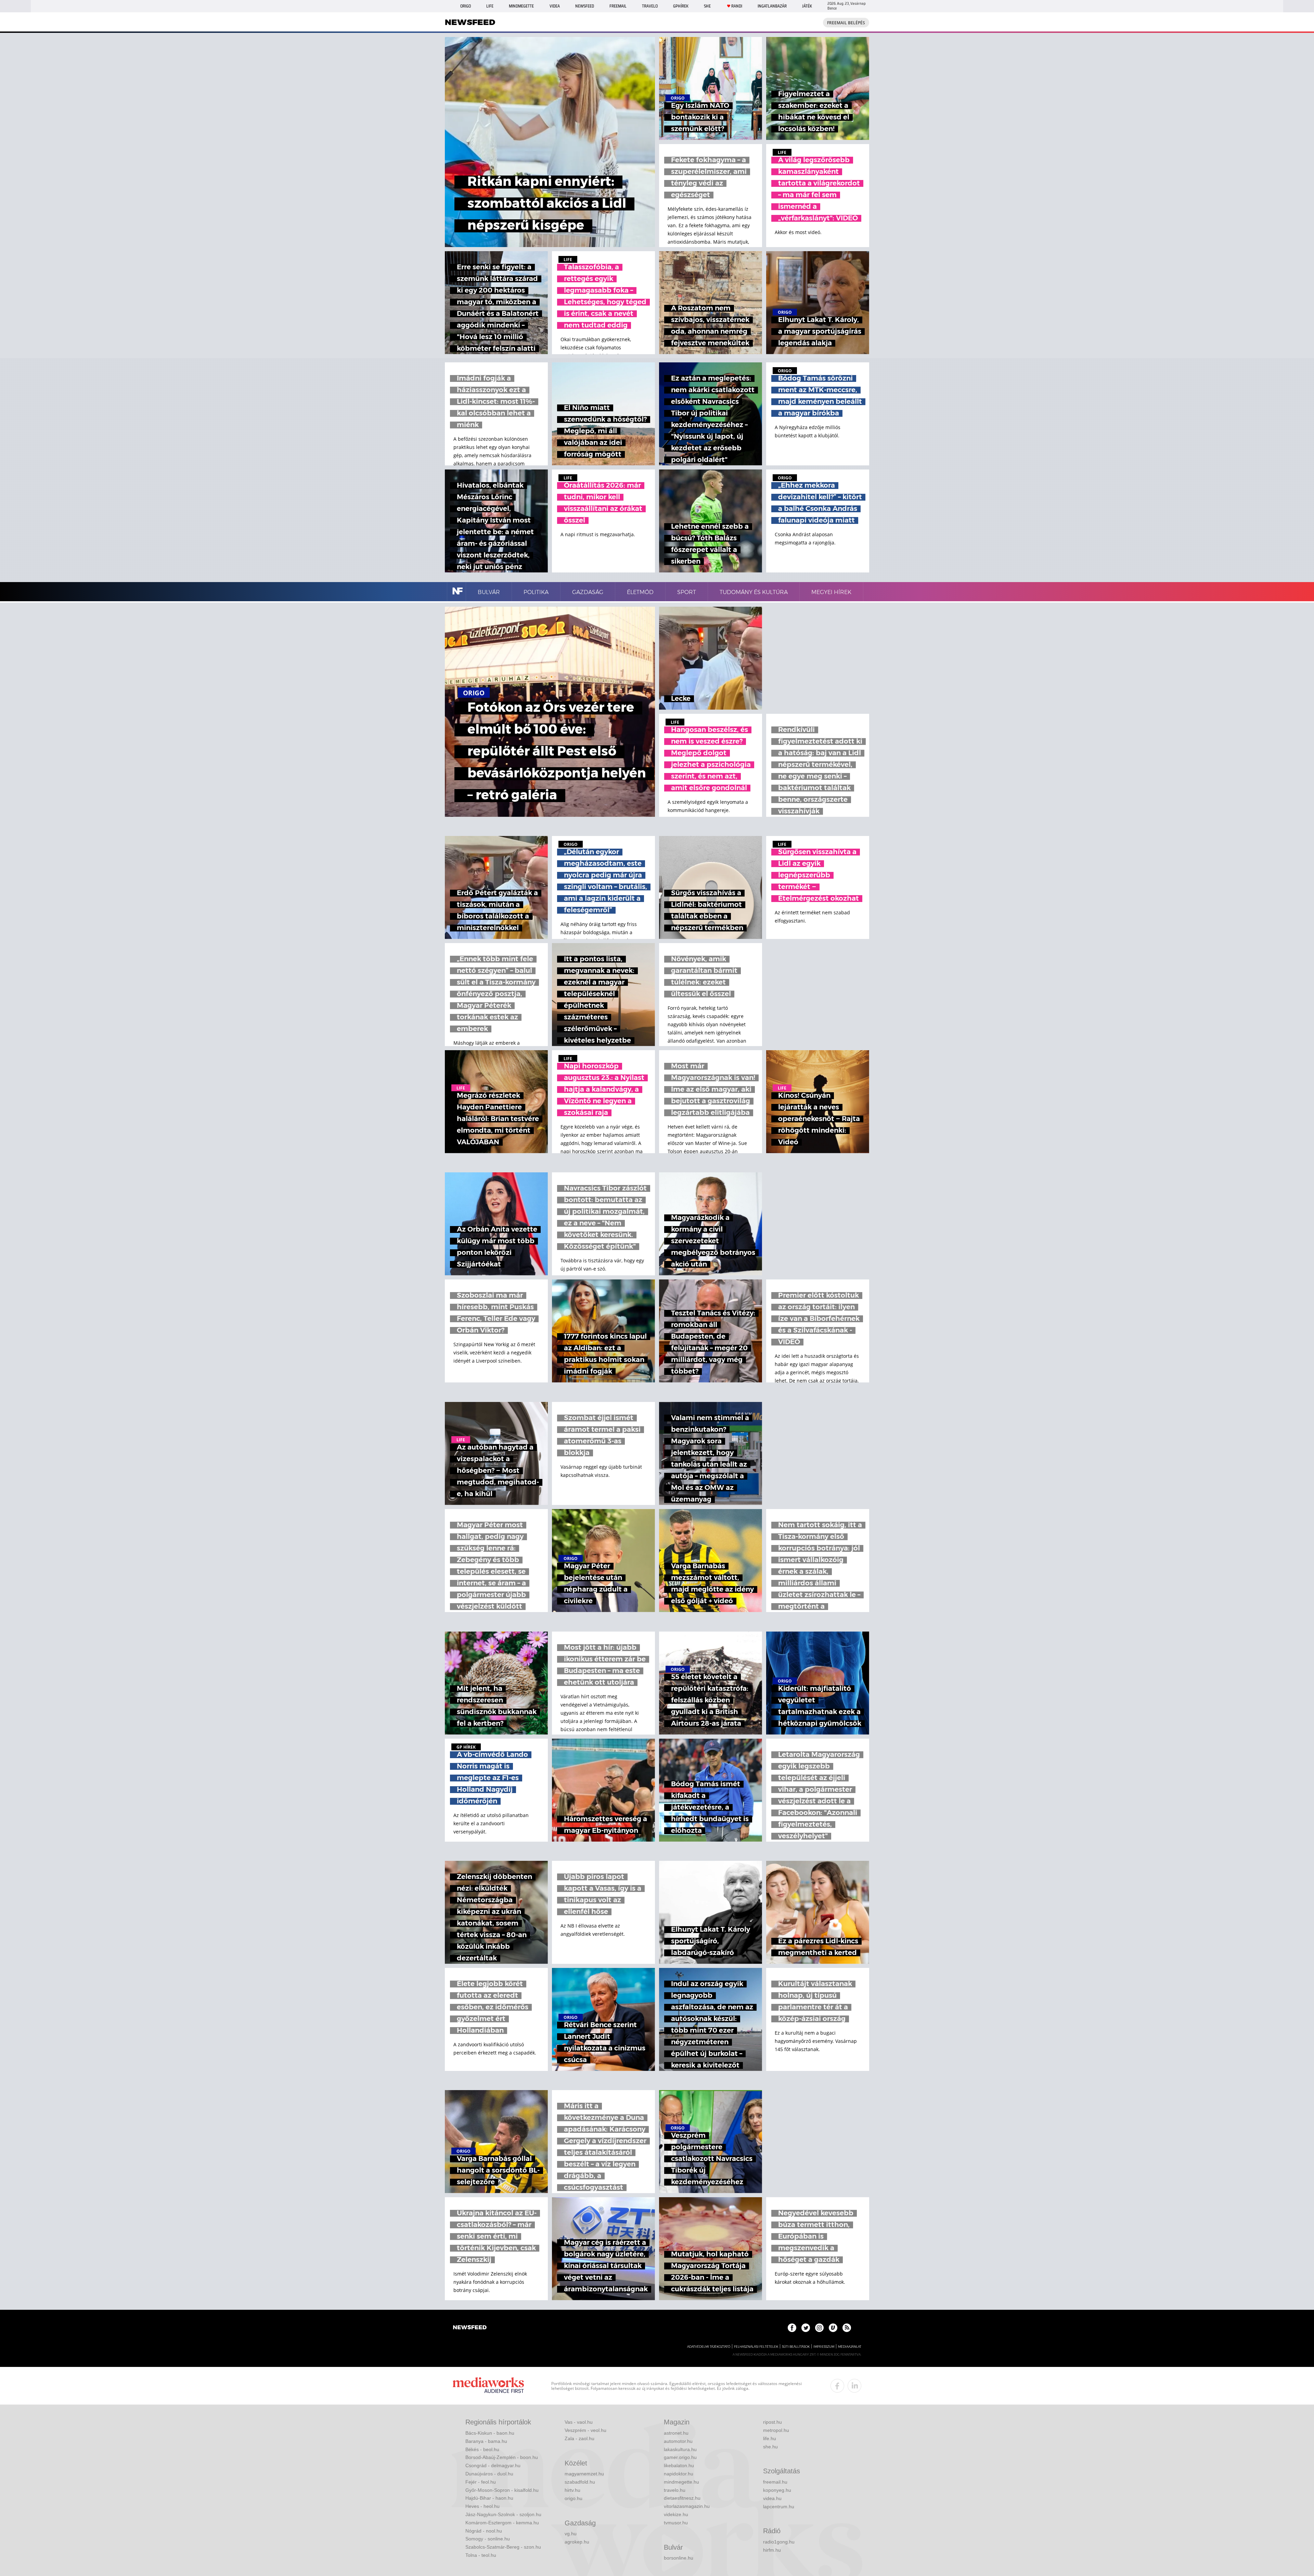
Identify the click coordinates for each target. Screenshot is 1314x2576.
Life (490, 6)
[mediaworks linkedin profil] (854, 2386)
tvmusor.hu (676, 2523)
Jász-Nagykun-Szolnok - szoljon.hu (503, 2514)
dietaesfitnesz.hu (682, 2498)
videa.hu (772, 2498)
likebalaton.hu (679, 2465)
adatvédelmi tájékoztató (709, 2347)
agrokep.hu (577, 2542)
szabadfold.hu (580, 2482)
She (707, 6)
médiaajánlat (850, 2347)
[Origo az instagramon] (819, 2328)
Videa (555, 6)
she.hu (770, 2447)
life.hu (770, 2438)
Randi (737, 6)
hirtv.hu (572, 2490)
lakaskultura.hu (680, 2449)
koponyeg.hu (777, 2490)
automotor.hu (678, 2441)
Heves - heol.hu (482, 2506)
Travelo (650, 6)
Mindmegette (521, 6)
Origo (466, 6)
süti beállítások (796, 2347)
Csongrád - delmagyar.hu (493, 2465)
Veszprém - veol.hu (585, 2430)
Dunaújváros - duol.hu (489, 2474)
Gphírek (681, 6)
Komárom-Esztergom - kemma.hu (502, 2523)
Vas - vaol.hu (579, 2422)
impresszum (824, 2347)
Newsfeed (585, 6)
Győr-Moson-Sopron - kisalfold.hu (502, 2490)
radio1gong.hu (779, 2542)
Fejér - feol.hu (481, 2482)
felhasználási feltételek (756, 2347)
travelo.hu (675, 2490)
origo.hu (574, 2498)
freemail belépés (846, 23)
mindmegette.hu (681, 2482)
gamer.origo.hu (680, 2457)
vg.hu (571, 2534)
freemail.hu (775, 2482)
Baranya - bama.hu (486, 2441)
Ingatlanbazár (772, 6)
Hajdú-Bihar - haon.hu (489, 2498)
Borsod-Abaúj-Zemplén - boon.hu (502, 2457)
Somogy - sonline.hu (488, 2539)
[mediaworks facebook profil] (837, 2386)
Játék (807, 6)
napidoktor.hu (679, 2474)
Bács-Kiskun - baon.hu (490, 2433)
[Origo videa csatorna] (833, 2328)
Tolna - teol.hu (481, 2555)
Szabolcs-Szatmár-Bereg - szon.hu (503, 2547)
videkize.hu (676, 2514)
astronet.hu (676, 2433)
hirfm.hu (772, 2550)
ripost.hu (772, 2422)
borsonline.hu (679, 2558)
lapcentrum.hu (779, 2507)
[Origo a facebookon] (792, 2328)
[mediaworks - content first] (488, 2386)
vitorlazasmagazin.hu (687, 2506)
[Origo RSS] (847, 2328)
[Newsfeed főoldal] (470, 2328)
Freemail (618, 6)
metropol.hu (776, 2430)
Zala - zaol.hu (579, 2438)
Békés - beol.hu (482, 2449)
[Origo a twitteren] (806, 2328)
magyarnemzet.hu (584, 2474)
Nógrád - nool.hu (484, 2531)
